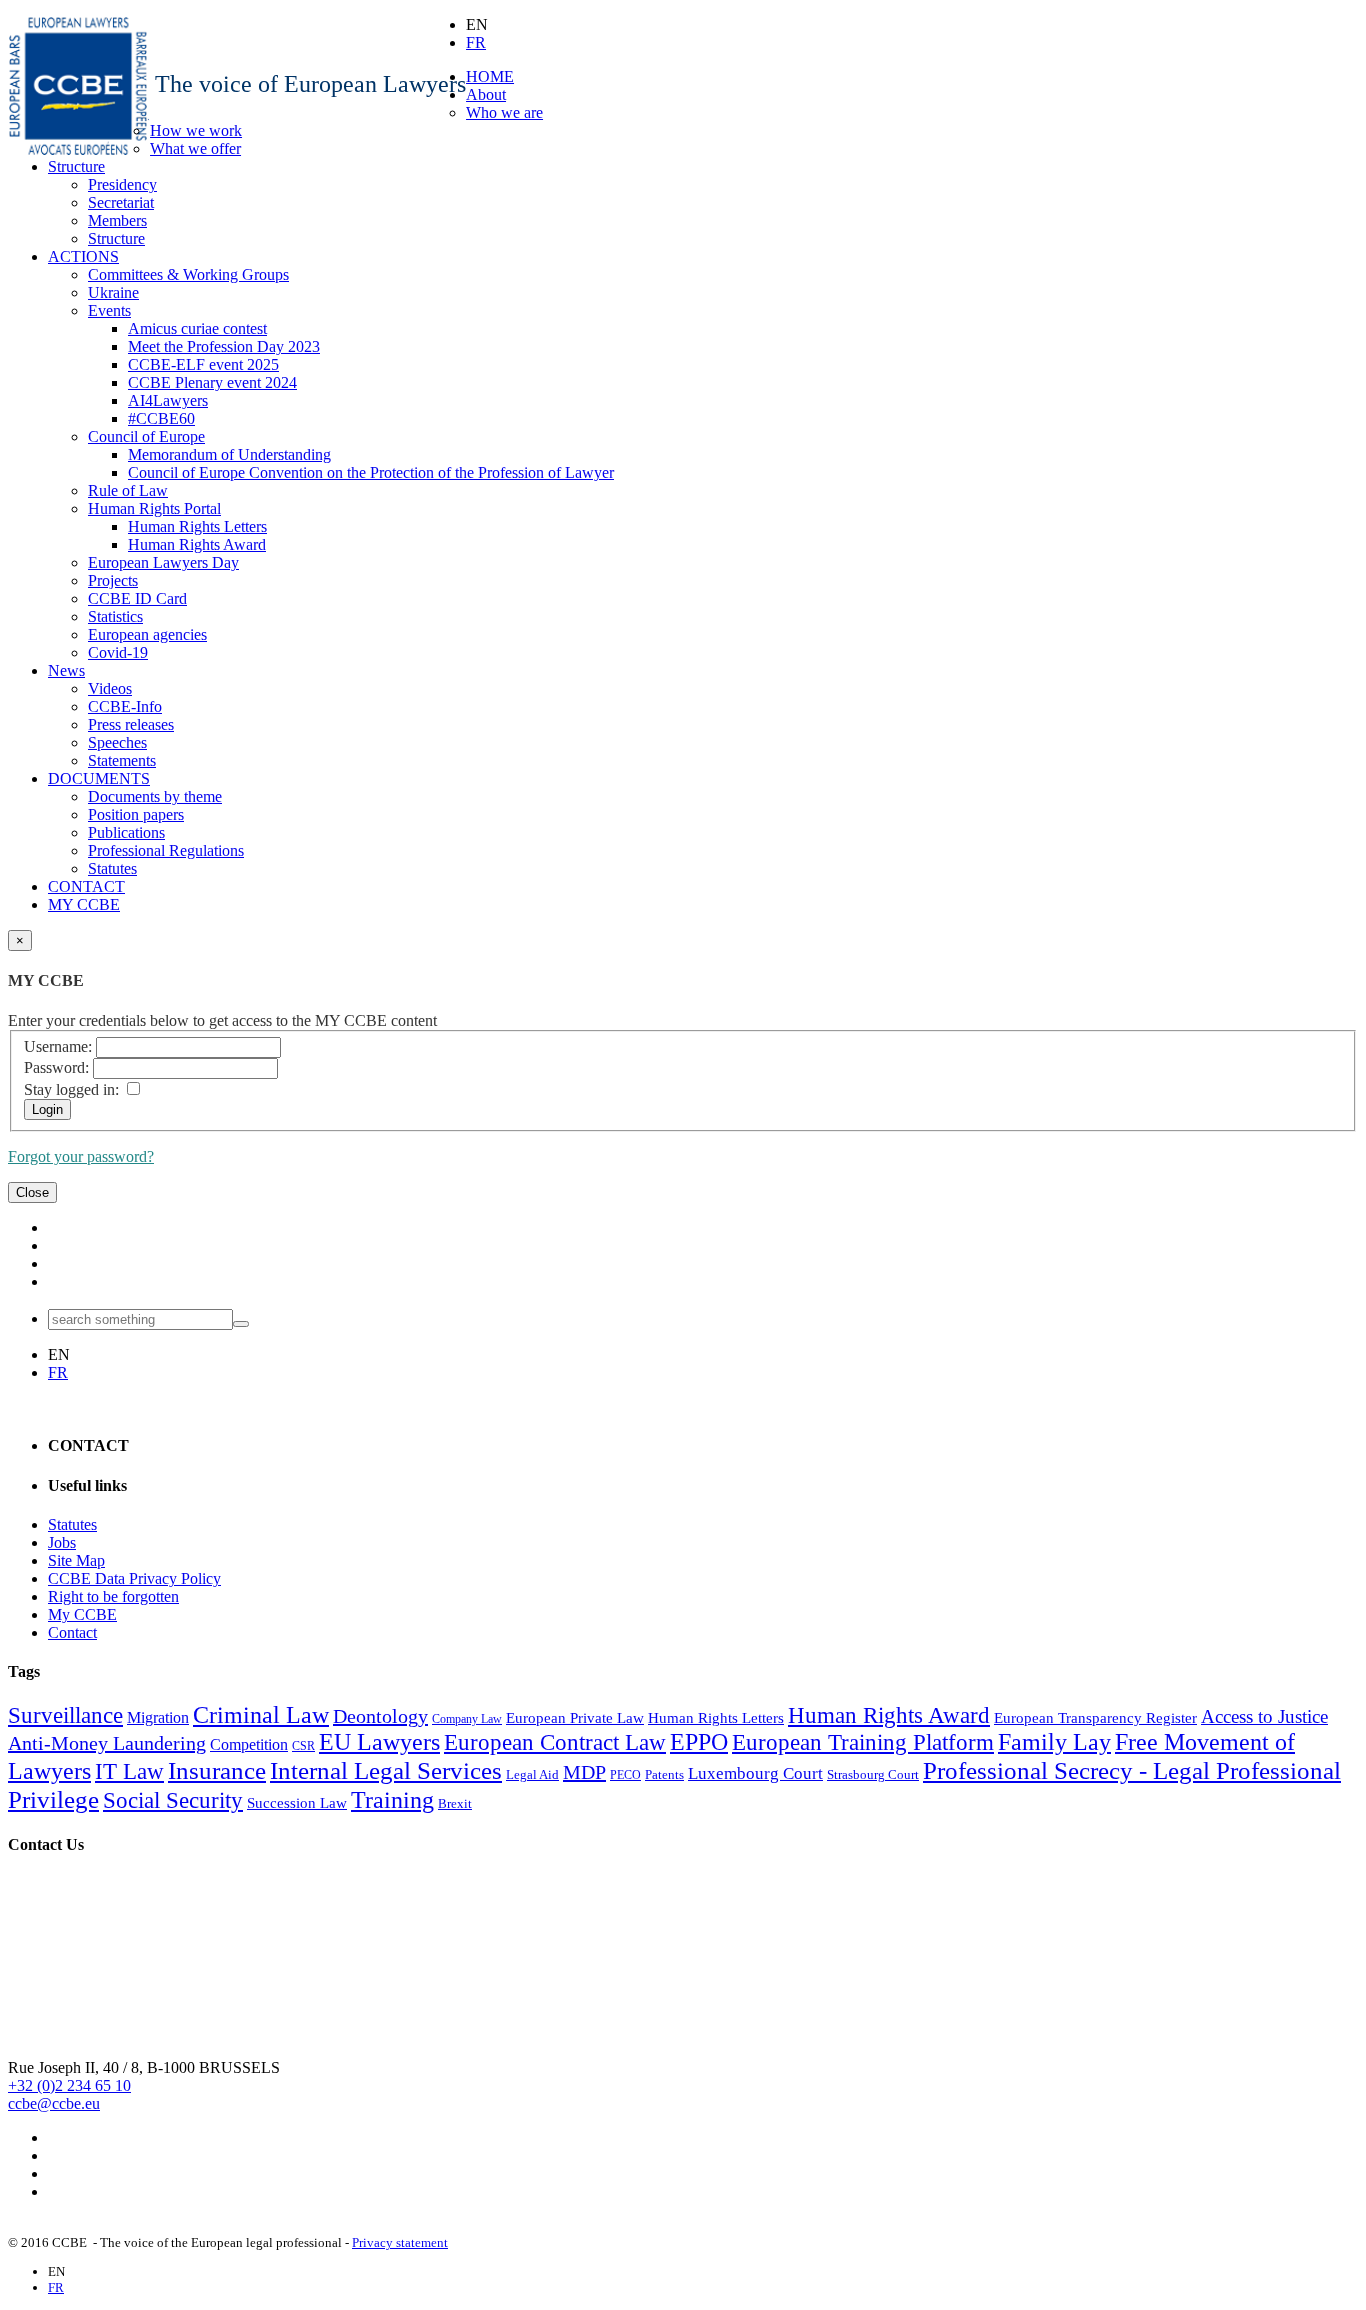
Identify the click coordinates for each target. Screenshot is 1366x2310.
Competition (249, 1744)
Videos (110, 688)
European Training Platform (863, 1742)
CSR (303, 1746)
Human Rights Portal (154, 508)
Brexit (455, 1803)
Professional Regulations (166, 850)
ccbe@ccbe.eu (54, 2103)
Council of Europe (146, 436)
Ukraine (113, 292)
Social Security (173, 1800)
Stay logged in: (71, 1089)
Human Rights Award (197, 544)
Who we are (504, 112)
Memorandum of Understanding (229, 454)
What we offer (195, 148)
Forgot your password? (81, 1156)
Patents (664, 1774)
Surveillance (65, 1715)
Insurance (217, 1770)
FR (476, 42)
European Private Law (575, 1718)
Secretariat (121, 202)
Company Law (467, 1719)
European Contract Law (555, 1742)
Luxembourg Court (755, 1773)
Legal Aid (532, 1774)
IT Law (129, 1771)
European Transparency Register (1095, 1718)
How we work (196, 130)
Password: (56, 1067)
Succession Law (297, 1803)
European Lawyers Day (163, 562)
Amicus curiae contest (197, 328)
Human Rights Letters (197, 526)
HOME (490, 76)
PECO (625, 1775)
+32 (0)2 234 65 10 (69, 2085)
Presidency (122, 184)
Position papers (136, 814)
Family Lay (1054, 1742)
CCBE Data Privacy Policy (134, 1578)
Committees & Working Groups (188, 274)
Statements (122, 760)
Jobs (62, 1542)
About (486, 94)
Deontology (380, 1716)
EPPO (699, 1742)
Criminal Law (261, 1715)
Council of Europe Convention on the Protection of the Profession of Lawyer (371, 472)
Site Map (76, 1560)
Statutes (112, 868)
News (66, 670)
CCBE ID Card (137, 598)
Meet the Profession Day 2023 (224, 346)
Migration (158, 1717)
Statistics (115, 616)
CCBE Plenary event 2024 (212, 382)
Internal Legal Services (386, 1770)
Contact (72, 1632)
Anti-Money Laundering (107, 1743)
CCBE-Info (125, 706)
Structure (76, 166)
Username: (58, 1046)
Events (109, 310)
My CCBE (82, 1614)
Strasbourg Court (873, 1774)
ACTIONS (83, 256)
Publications (126, 832)
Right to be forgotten (113, 1596)
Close (32, 1192)
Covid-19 (118, 652)
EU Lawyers (379, 1742)
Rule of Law (128, 490)
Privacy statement (400, 2242)
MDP (584, 1772)
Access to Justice (1264, 1716)
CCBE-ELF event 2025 (203, 364)
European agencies (147, 634)
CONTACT (86, 886)
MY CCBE (84, 904)
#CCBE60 (161, 418)
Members (117, 220)
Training (392, 1800)
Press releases (131, 724)
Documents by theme (155, 796)
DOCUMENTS (99, 778)
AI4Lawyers (168, 400)
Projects (113, 580)
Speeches (117, 742)
